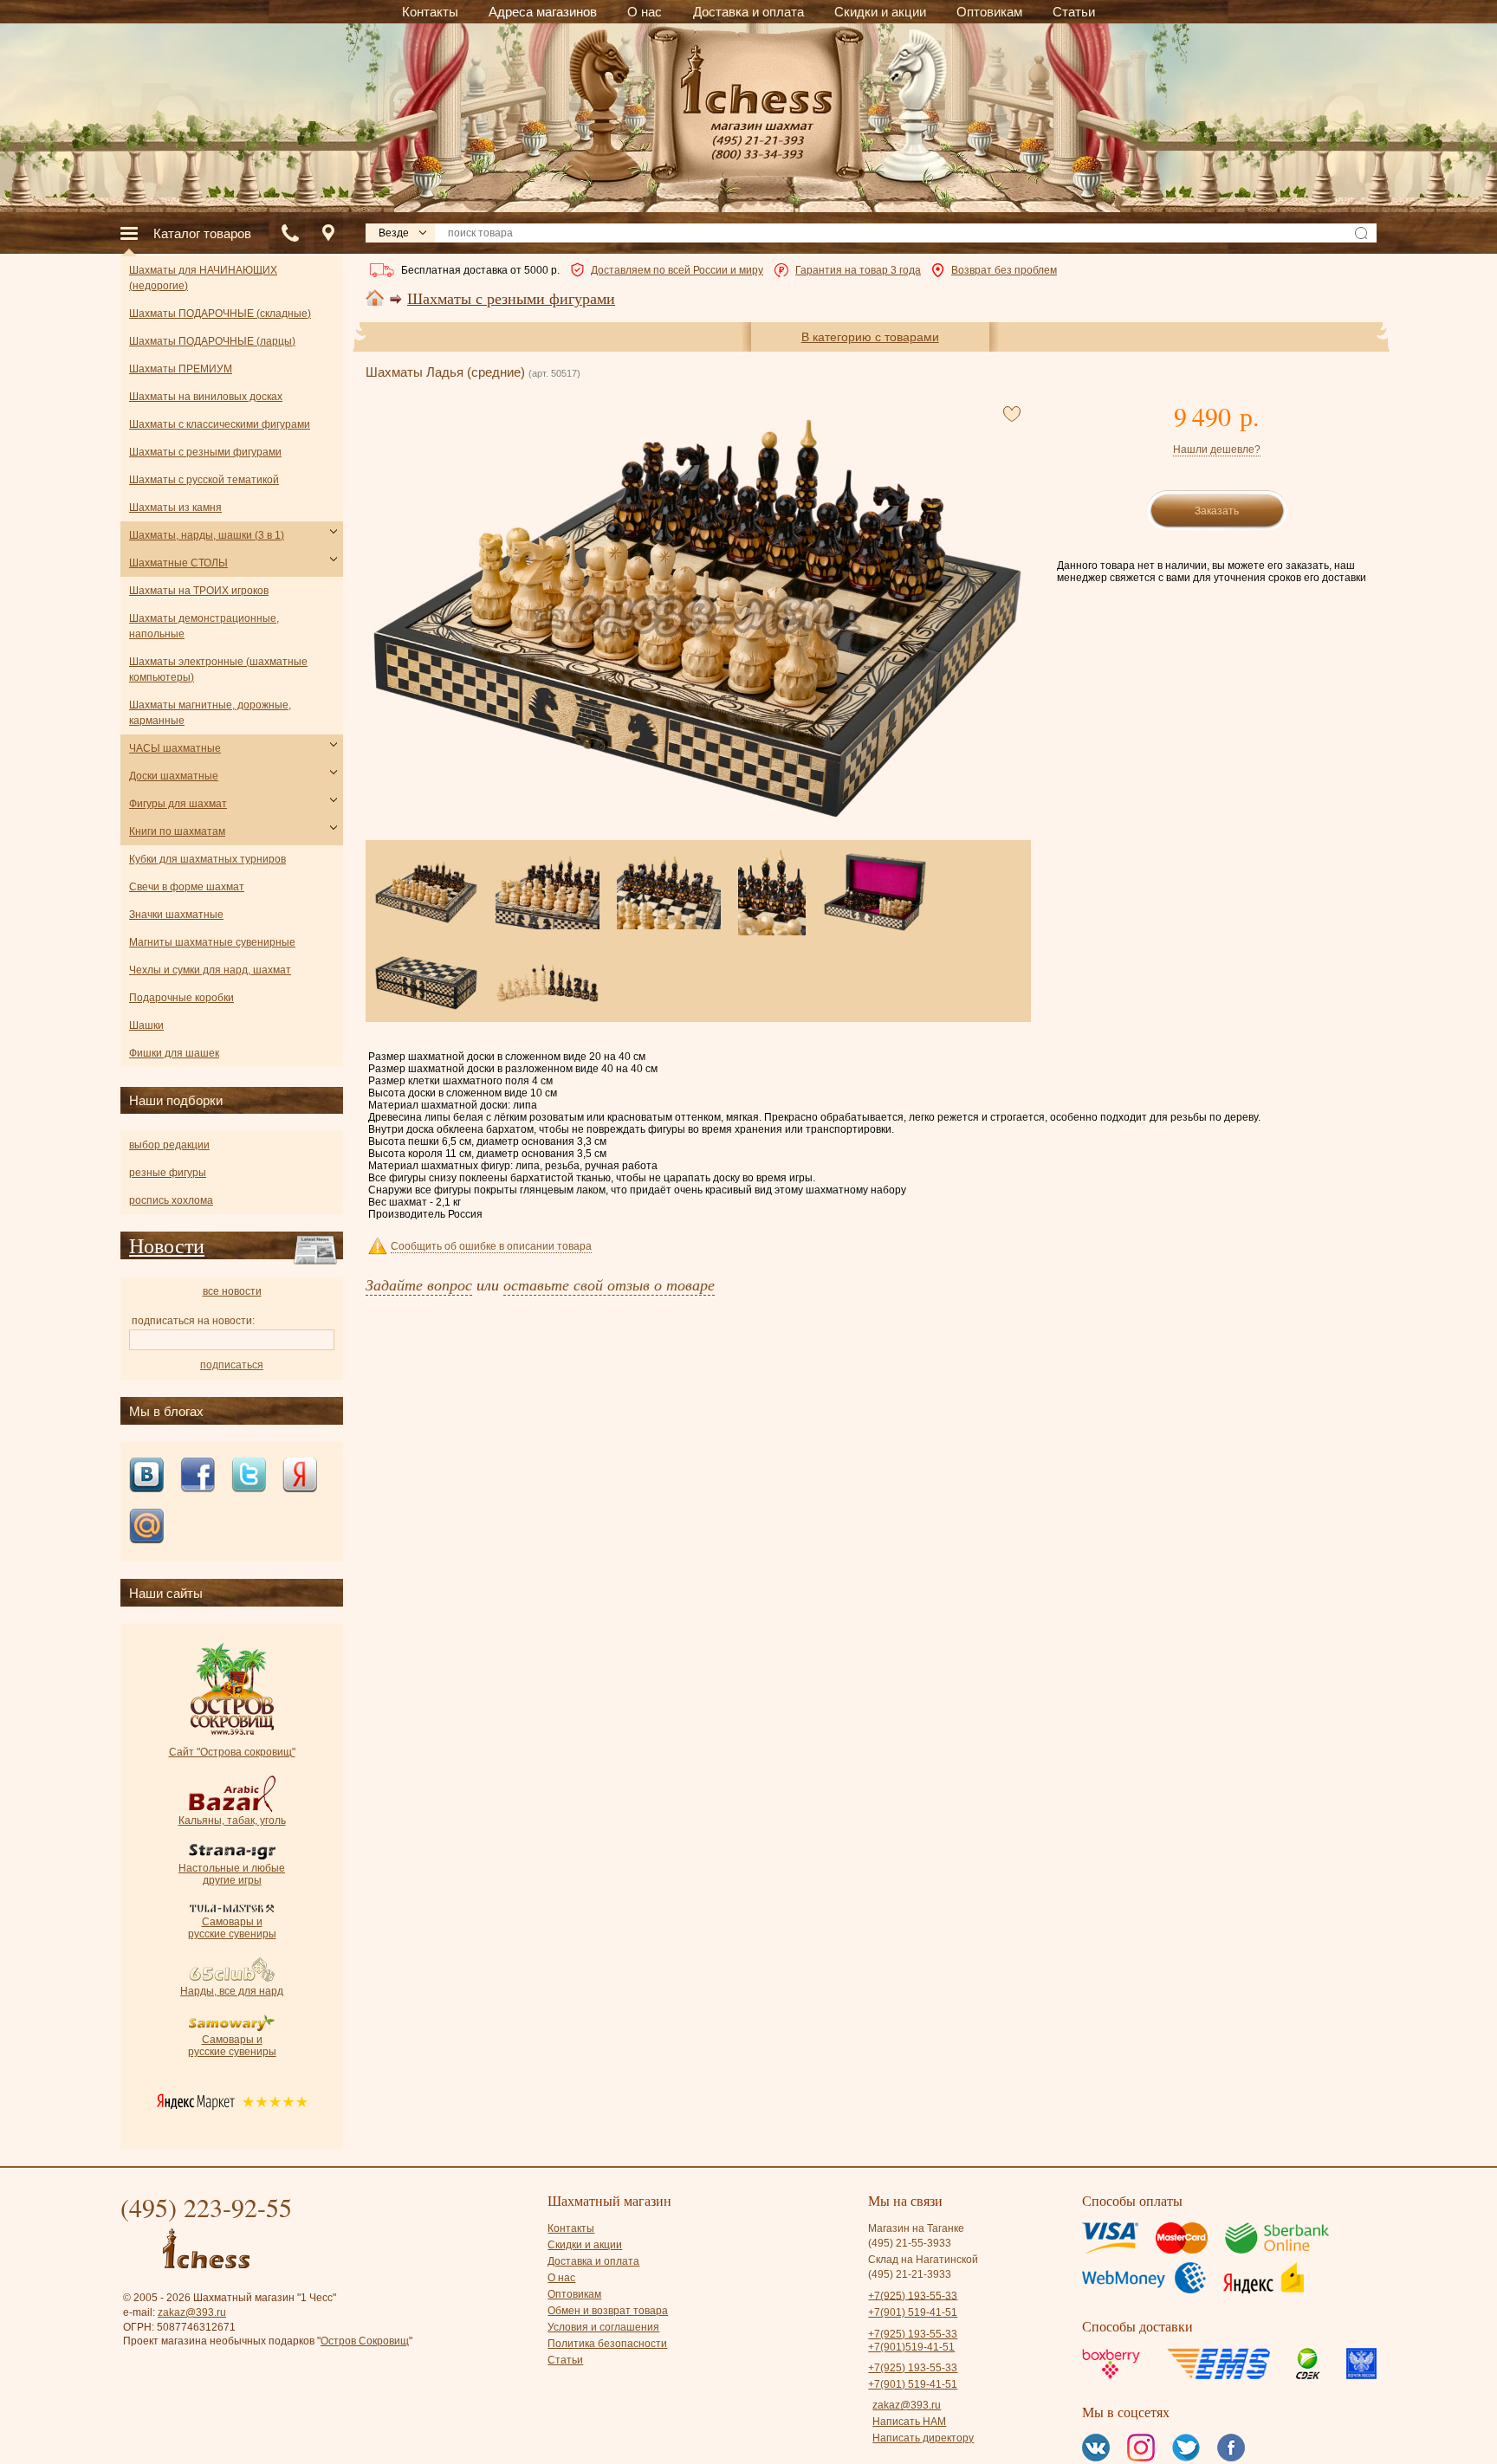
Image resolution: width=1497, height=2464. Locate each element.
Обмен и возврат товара (608, 2311)
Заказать (1217, 511)
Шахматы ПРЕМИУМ (181, 369)
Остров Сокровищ (365, 2341)
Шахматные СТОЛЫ (178, 563)
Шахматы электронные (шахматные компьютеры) (218, 669)
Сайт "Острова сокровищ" (232, 1752)
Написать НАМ (909, 2422)
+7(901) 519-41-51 (913, 2312)
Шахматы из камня (175, 508)
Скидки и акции (585, 2245)
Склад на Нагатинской (923, 2260)
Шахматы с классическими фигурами (220, 424)
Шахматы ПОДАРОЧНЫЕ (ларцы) (212, 341)
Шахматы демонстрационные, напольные (204, 626)
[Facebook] (198, 1476)
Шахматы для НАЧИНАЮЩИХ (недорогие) (203, 278)
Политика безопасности (607, 2344)
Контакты (571, 2228)
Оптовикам (574, 2294)
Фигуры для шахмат (178, 804)
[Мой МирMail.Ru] (146, 1527)
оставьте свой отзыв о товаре (609, 1284)
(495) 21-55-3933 (910, 2243)
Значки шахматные (176, 915)
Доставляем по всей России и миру (677, 270)
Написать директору (923, 2438)
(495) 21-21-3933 (910, 2274)
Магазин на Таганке (916, 2228)
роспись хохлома (171, 1200)
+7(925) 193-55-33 (913, 2295)
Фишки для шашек (174, 1053)
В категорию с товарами (870, 337)
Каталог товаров (202, 233)
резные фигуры (168, 1173)
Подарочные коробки (181, 998)
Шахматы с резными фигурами (511, 299)
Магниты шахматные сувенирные (212, 942)
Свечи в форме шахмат (187, 887)
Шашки (146, 1025)
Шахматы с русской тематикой (204, 480)
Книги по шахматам (177, 831)
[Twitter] (249, 1476)
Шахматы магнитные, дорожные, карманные (210, 713)
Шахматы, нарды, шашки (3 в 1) (207, 535)
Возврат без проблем (1004, 270)
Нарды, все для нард (232, 1991)
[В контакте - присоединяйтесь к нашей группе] (146, 1476)
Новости (167, 1245)
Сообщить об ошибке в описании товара (491, 1246)
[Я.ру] (300, 1476)
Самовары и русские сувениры (232, 1928)
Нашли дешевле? (1217, 449)
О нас (561, 2278)
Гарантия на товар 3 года (858, 270)
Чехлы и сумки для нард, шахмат (210, 970)
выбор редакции (169, 1145)
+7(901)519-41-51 (911, 2347)
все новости (232, 1291)
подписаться (232, 1365)
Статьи (565, 2360)
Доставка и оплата (593, 2261)
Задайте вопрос (419, 1284)
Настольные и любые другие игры (232, 1874)
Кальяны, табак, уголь (232, 1821)
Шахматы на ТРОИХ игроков (199, 591)
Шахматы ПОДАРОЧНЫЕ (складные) (220, 314)
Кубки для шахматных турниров (207, 859)
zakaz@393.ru (192, 2312)
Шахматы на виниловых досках (206, 397)
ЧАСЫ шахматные (175, 748)
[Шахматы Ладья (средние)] (697, 618)
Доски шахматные (174, 776)
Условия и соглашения (603, 2327)
